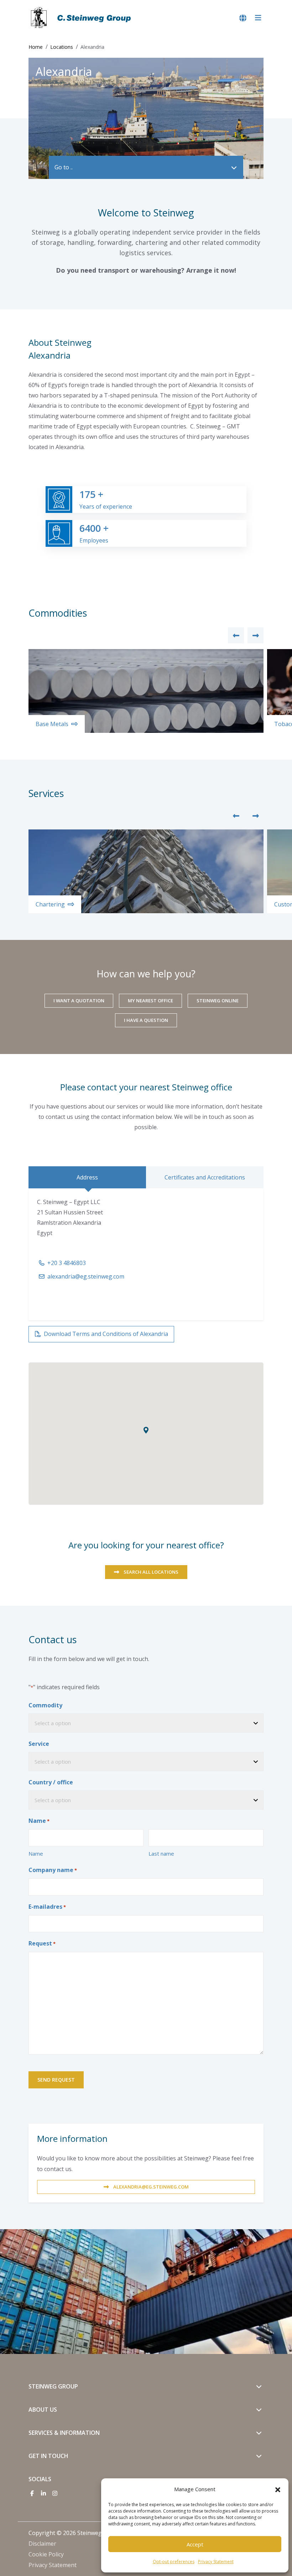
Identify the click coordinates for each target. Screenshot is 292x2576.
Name (36, 1853)
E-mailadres (47, 1907)
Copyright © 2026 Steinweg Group (74, 2533)
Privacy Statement (216, 2562)
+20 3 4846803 (67, 1263)
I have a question (146, 1020)
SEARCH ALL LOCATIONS (151, 1572)
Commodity (45, 1705)
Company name (53, 1870)
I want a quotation (79, 1001)
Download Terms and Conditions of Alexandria (106, 1334)
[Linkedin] (43, 2493)
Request (42, 1943)
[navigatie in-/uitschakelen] (258, 18)
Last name (161, 1853)
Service (39, 1744)
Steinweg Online (218, 1001)
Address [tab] (87, 1177)
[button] (278, 2489)
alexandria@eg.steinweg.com (86, 1276)
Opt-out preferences (174, 2562)
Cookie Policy (46, 2554)
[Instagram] (55, 2493)
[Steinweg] (82, 18)
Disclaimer (42, 2544)
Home (36, 47)
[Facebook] (32, 2493)
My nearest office (150, 1001)
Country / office (51, 1782)
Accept (195, 2544)
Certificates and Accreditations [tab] (205, 1177)
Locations (62, 47)
